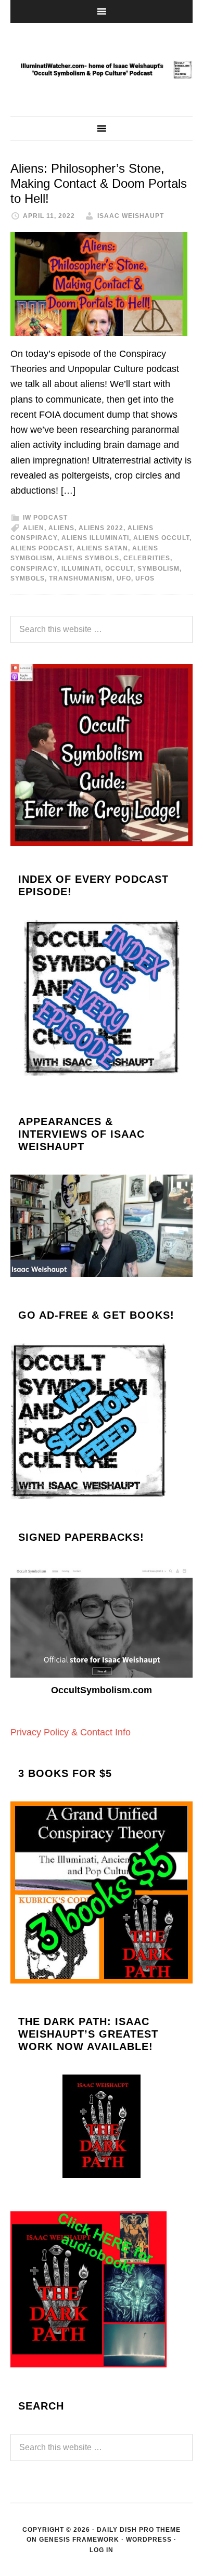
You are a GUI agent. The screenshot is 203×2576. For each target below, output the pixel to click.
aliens (61, 528)
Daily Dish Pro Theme (139, 2530)
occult (119, 569)
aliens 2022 (101, 528)
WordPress (149, 2540)
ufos (145, 578)
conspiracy (34, 569)
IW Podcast (45, 518)
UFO (124, 578)
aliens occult (161, 538)
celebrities (147, 558)
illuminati (81, 569)
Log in (102, 2550)
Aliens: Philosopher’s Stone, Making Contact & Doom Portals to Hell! (99, 183)
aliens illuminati (95, 538)
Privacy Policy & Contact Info (71, 1732)
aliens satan (102, 548)
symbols (28, 578)
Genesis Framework (79, 2540)
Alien (34, 528)
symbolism (158, 569)
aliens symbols (88, 558)
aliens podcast (41, 548)
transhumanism (81, 578)
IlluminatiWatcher (102, 70)
